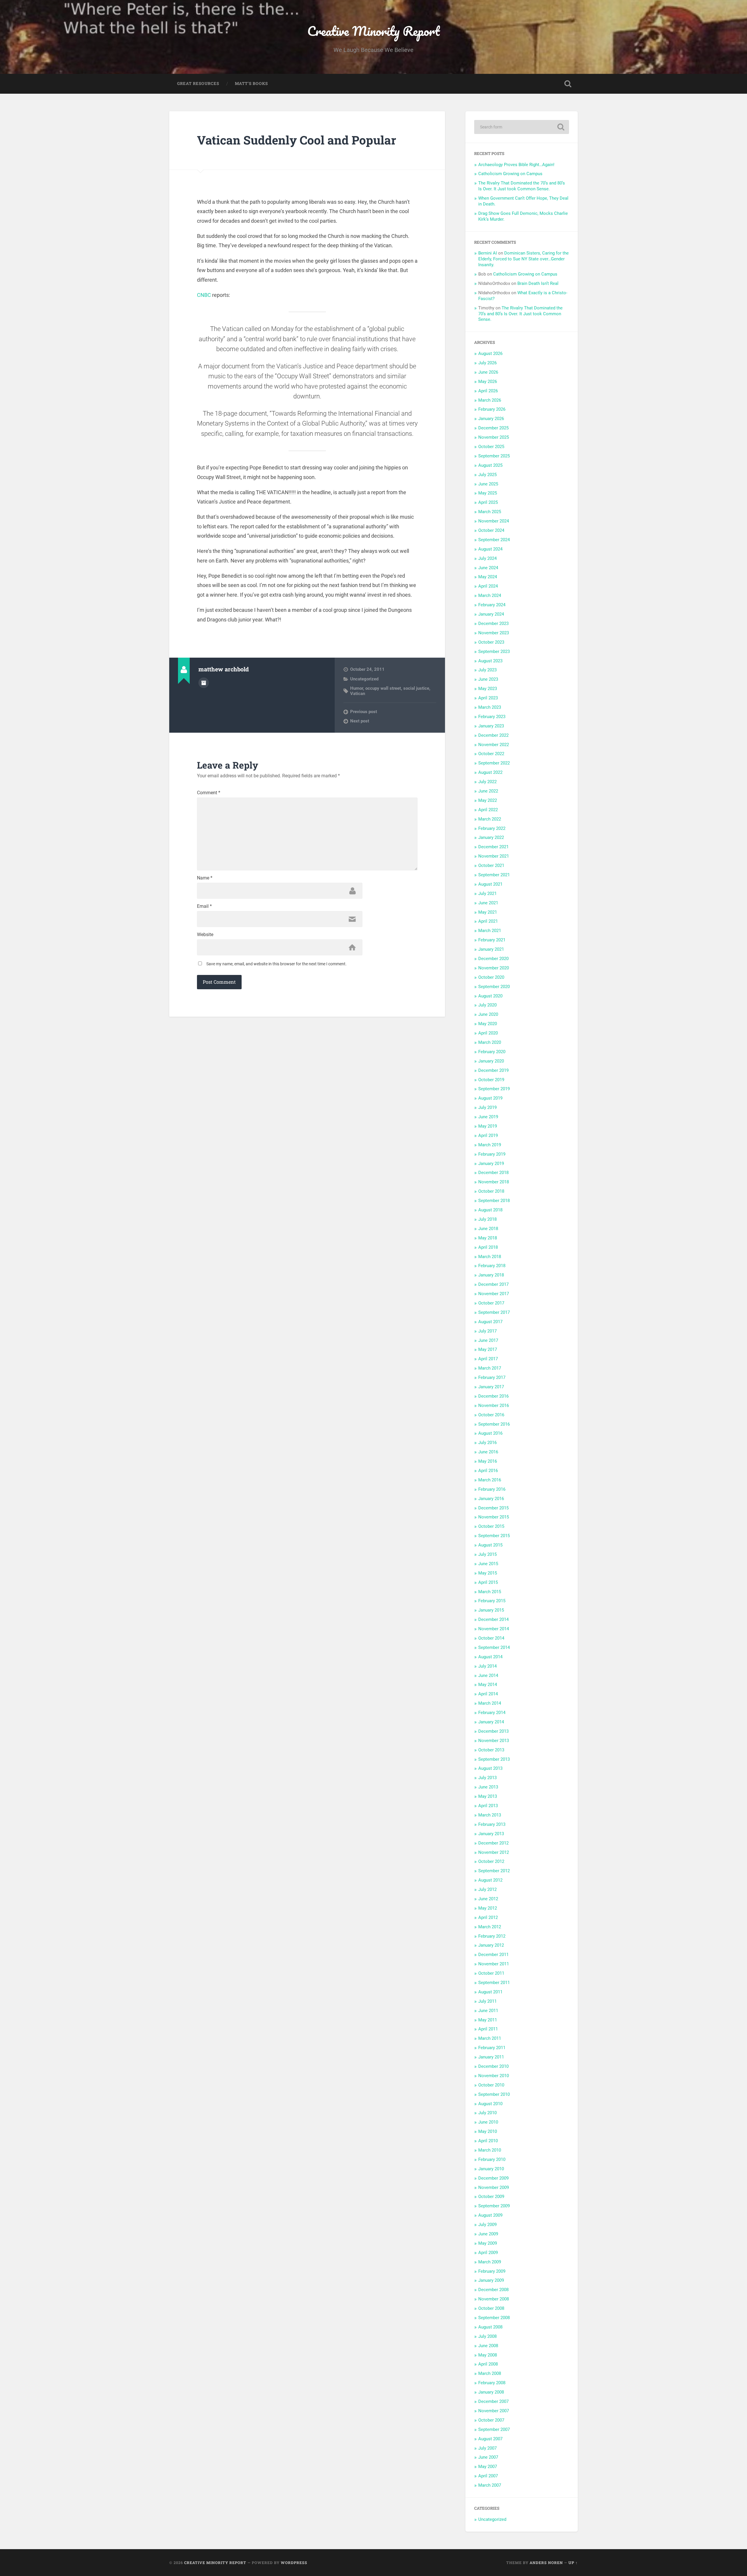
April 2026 (488, 391)
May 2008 (488, 2355)
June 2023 (488, 679)
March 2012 (490, 1927)
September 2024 (494, 540)
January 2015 (491, 1610)
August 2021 (490, 884)
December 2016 (493, 1396)
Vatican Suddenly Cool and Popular (297, 140)
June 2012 (488, 1899)
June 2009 (488, 2234)
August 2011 (490, 1992)
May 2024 (488, 577)
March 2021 (490, 931)
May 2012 (488, 1908)
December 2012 (493, 1843)
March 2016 (490, 1480)
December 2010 (493, 2066)
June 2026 (488, 372)
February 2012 (492, 1936)
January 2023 (491, 726)
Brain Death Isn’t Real (538, 283)
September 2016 (494, 1424)
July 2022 (487, 782)
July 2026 (487, 363)
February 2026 (492, 409)
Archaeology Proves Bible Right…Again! (516, 165)
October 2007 (491, 2420)
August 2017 (490, 1322)
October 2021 (491, 865)
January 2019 (491, 1164)
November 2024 (494, 521)
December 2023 (493, 623)
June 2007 (488, 2457)
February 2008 (492, 2383)
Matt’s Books (251, 83)
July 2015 (487, 1554)
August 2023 (490, 661)
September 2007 (494, 2429)
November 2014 (494, 1629)
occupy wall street (383, 688)
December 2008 (493, 2290)
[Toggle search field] (568, 84)
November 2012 (494, 1852)
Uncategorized (364, 679)
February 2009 (492, 2271)
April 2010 (488, 2141)
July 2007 (487, 2448)
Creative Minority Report (373, 31)
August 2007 (490, 2439)
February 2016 (492, 1489)
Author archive (204, 683)
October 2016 (491, 1415)
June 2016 (488, 1452)
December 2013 (493, 1731)
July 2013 (487, 1778)
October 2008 (491, 2308)
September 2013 (494, 1759)
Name (205, 878)
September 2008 (494, 2318)
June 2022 (488, 791)
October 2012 (491, 1861)
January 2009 (491, 2280)
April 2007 (488, 2476)
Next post (360, 721)
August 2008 (490, 2327)
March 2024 (490, 595)
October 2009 (491, 2197)
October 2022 (491, 754)
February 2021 (492, 940)
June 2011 (488, 2011)
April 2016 (488, 1471)
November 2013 (494, 1741)
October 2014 (491, 1638)
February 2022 (492, 828)
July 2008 (487, 2336)
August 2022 (490, 772)
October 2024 (491, 530)
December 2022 (493, 735)
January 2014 (491, 1722)
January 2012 (491, 1945)
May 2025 (488, 493)
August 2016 (490, 1433)
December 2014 (493, 1619)
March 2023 (490, 707)
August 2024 (490, 549)
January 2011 (491, 2057)
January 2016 (491, 1499)
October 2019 (491, 1080)
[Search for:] (522, 127)
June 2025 (488, 484)
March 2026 (490, 400)
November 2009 (494, 2187)
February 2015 (492, 1601)
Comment (209, 793)
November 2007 (494, 2411)
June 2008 (488, 2346)
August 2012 (490, 1880)
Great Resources (198, 83)
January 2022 (491, 837)
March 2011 (490, 2038)
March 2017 (490, 1368)
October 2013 (491, 1750)
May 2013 (488, 1796)
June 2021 (488, 903)
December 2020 (493, 959)
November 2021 (494, 856)
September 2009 (494, 2206)
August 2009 (490, 2215)
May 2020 (488, 1024)
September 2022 (494, 763)
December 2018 (493, 1173)
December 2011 (493, 1955)
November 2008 (494, 2299)
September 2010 (494, 2094)
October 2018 (491, 1191)
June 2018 (488, 1229)
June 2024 (488, 568)
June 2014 (488, 1675)
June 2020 (488, 1014)
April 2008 (488, 2364)
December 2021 (493, 847)
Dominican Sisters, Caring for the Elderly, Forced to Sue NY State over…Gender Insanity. (523, 259)
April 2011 (488, 2029)
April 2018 (488, 1247)
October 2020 (491, 977)
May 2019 (488, 1126)
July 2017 (487, 1331)
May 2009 (488, 2243)
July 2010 (487, 2113)
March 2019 (490, 1145)
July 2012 (487, 1889)
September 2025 (494, 456)
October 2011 (491, 1973)
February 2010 (492, 2159)
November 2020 (494, 968)
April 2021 (488, 921)
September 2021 (494, 875)
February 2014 (492, 1713)
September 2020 (494, 987)
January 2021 (491, 949)
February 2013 (492, 1824)
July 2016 (487, 1443)
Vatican (358, 694)
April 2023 (488, 698)
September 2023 (494, 652)
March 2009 (490, 2262)
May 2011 (488, 2020)
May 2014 (488, 1685)
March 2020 (490, 1042)
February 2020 (492, 1052)
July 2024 (487, 558)
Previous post (364, 712)
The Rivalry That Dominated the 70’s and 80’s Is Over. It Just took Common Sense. (522, 186)
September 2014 (494, 1647)
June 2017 (488, 1340)
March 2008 (490, 2373)
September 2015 (494, 1536)
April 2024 (488, 586)
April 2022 (488, 810)
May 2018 (488, 1238)
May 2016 (488, 1461)
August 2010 (490, 2104)
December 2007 (493, 2401)
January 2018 (491, 1275)
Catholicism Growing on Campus (510, 174)
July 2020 (487, 1005)
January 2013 (491, 1834)
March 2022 (490, 819)
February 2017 (492, 1377)
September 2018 (494, 1201)
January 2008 (491, 2392)
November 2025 (494, 437)
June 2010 (488, 2122)
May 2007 (488, 2467)
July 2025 (487, 475)
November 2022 (494, 745)
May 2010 (488, 2131)
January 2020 (491, 1061)
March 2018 (490, 1257)
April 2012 (488, 1917)
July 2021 (487, 893)
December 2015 (493, 1508)
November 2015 (494, 1517)
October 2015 (491, 1526)
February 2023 (492, 717)
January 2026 (491, 419)
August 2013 (490, 1768)
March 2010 (490, 2150)
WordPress (294, 2563)
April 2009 (488, 2253)
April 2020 (488, 1033)
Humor (357, 688)
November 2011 (494, 1964)
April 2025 (488, 502)
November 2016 (494, 1405)
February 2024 (492, 605)
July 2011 (487, 2001)
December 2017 (493, 1284)
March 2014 (490, 1703)
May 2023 (488, 689)
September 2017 (494, 1312)
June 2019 (488, 1117)
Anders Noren (546, 2563)
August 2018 (490, 1210)
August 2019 (490, 1098)
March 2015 (490, 1592)
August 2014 (490, 1657)
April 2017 (488, 1359)
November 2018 (494, 1182)
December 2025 (493, 428)
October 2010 (491, 2085)
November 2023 (494, 633)
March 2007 (490, 2485)
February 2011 (492, 2048)
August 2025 (490, 465)
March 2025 (490, 512)
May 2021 (488, 912)
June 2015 (488, 1564)
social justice (416, 688)
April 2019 (488, 1135)
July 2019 (487, 1107)
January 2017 (491, 1387)
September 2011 (494, 1983)
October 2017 (491, 1303)
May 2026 (488, 382)
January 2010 (491, 2169)
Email (204, 906)
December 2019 (493, 1070)
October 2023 (491, 642)
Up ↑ (573, 2563)
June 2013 (488, 1787)
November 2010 (494, 2076)
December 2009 (493, 2178)
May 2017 (488, 1349)
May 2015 (488, 1573)
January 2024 (491, 614)
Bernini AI (488, 253)
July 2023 (487, 670)
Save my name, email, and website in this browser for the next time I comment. (276, 964)
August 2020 (490, 996)
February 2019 (492, 1154)
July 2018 (487, 1219)
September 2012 (494, 1871)
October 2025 (491, 447)
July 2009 (487, 2225)
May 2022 (488, 800)
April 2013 (488, 1806)
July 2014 (487, 1666)
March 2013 (490, 1815)
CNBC (204, 295)
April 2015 (488, 1582)
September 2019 (494, 1089)
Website (205, 935)
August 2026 (490, 353)
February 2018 (492, 1266)
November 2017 (494, 1294)
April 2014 (488, 1694)
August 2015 (490, 1545)
